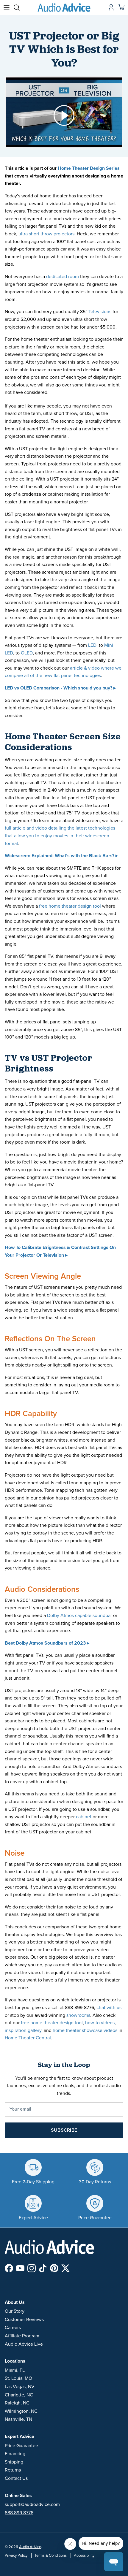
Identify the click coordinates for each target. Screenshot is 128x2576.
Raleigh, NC (17, 2403)
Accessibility (84, 2556)
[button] (64, 115)
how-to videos (100, 2023)
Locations (15, 2361)
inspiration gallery (23, 2030)
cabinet (84, 1817)
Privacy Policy (16, 2556)
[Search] (20, 7)
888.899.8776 (19, 2513)
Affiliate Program (22, 2336)
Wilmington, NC (21, 2411)
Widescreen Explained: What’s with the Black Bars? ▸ (61, 856)
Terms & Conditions (51, 2556)
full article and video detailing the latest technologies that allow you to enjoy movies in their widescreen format (60, 836)
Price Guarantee (21, 2446)
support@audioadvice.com (32, 2504)
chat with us (109, 2008)
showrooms (78, 2015)
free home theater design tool (70, 906)
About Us (15, 2302)
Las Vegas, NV (20, 2387)
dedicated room (63, 277)
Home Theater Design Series (89, 168)
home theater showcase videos (84, 2030)
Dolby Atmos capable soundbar (79, 1616)
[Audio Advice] (64, 7)
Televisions (100, 312)
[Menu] (7, 7)
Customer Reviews (24, 2320)
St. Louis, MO (18, 2378)
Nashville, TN (18, 2419)
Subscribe (64, 2130)
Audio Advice (30, 2547)
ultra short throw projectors (46, 234)
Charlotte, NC (19, 2395)
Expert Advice (19, 2437)
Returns (13, 2470)
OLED (27, 653)
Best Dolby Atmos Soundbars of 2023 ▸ (47, 1643)
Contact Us (16, 2478)
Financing (15, 2454)
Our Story (15, 2311)
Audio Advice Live (24, 2344)
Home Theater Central (28, 2038)
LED (92, 645)
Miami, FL (15, 2370)
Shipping (14, 2462)
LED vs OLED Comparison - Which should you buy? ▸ (60, 688)
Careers (13, 2328)
